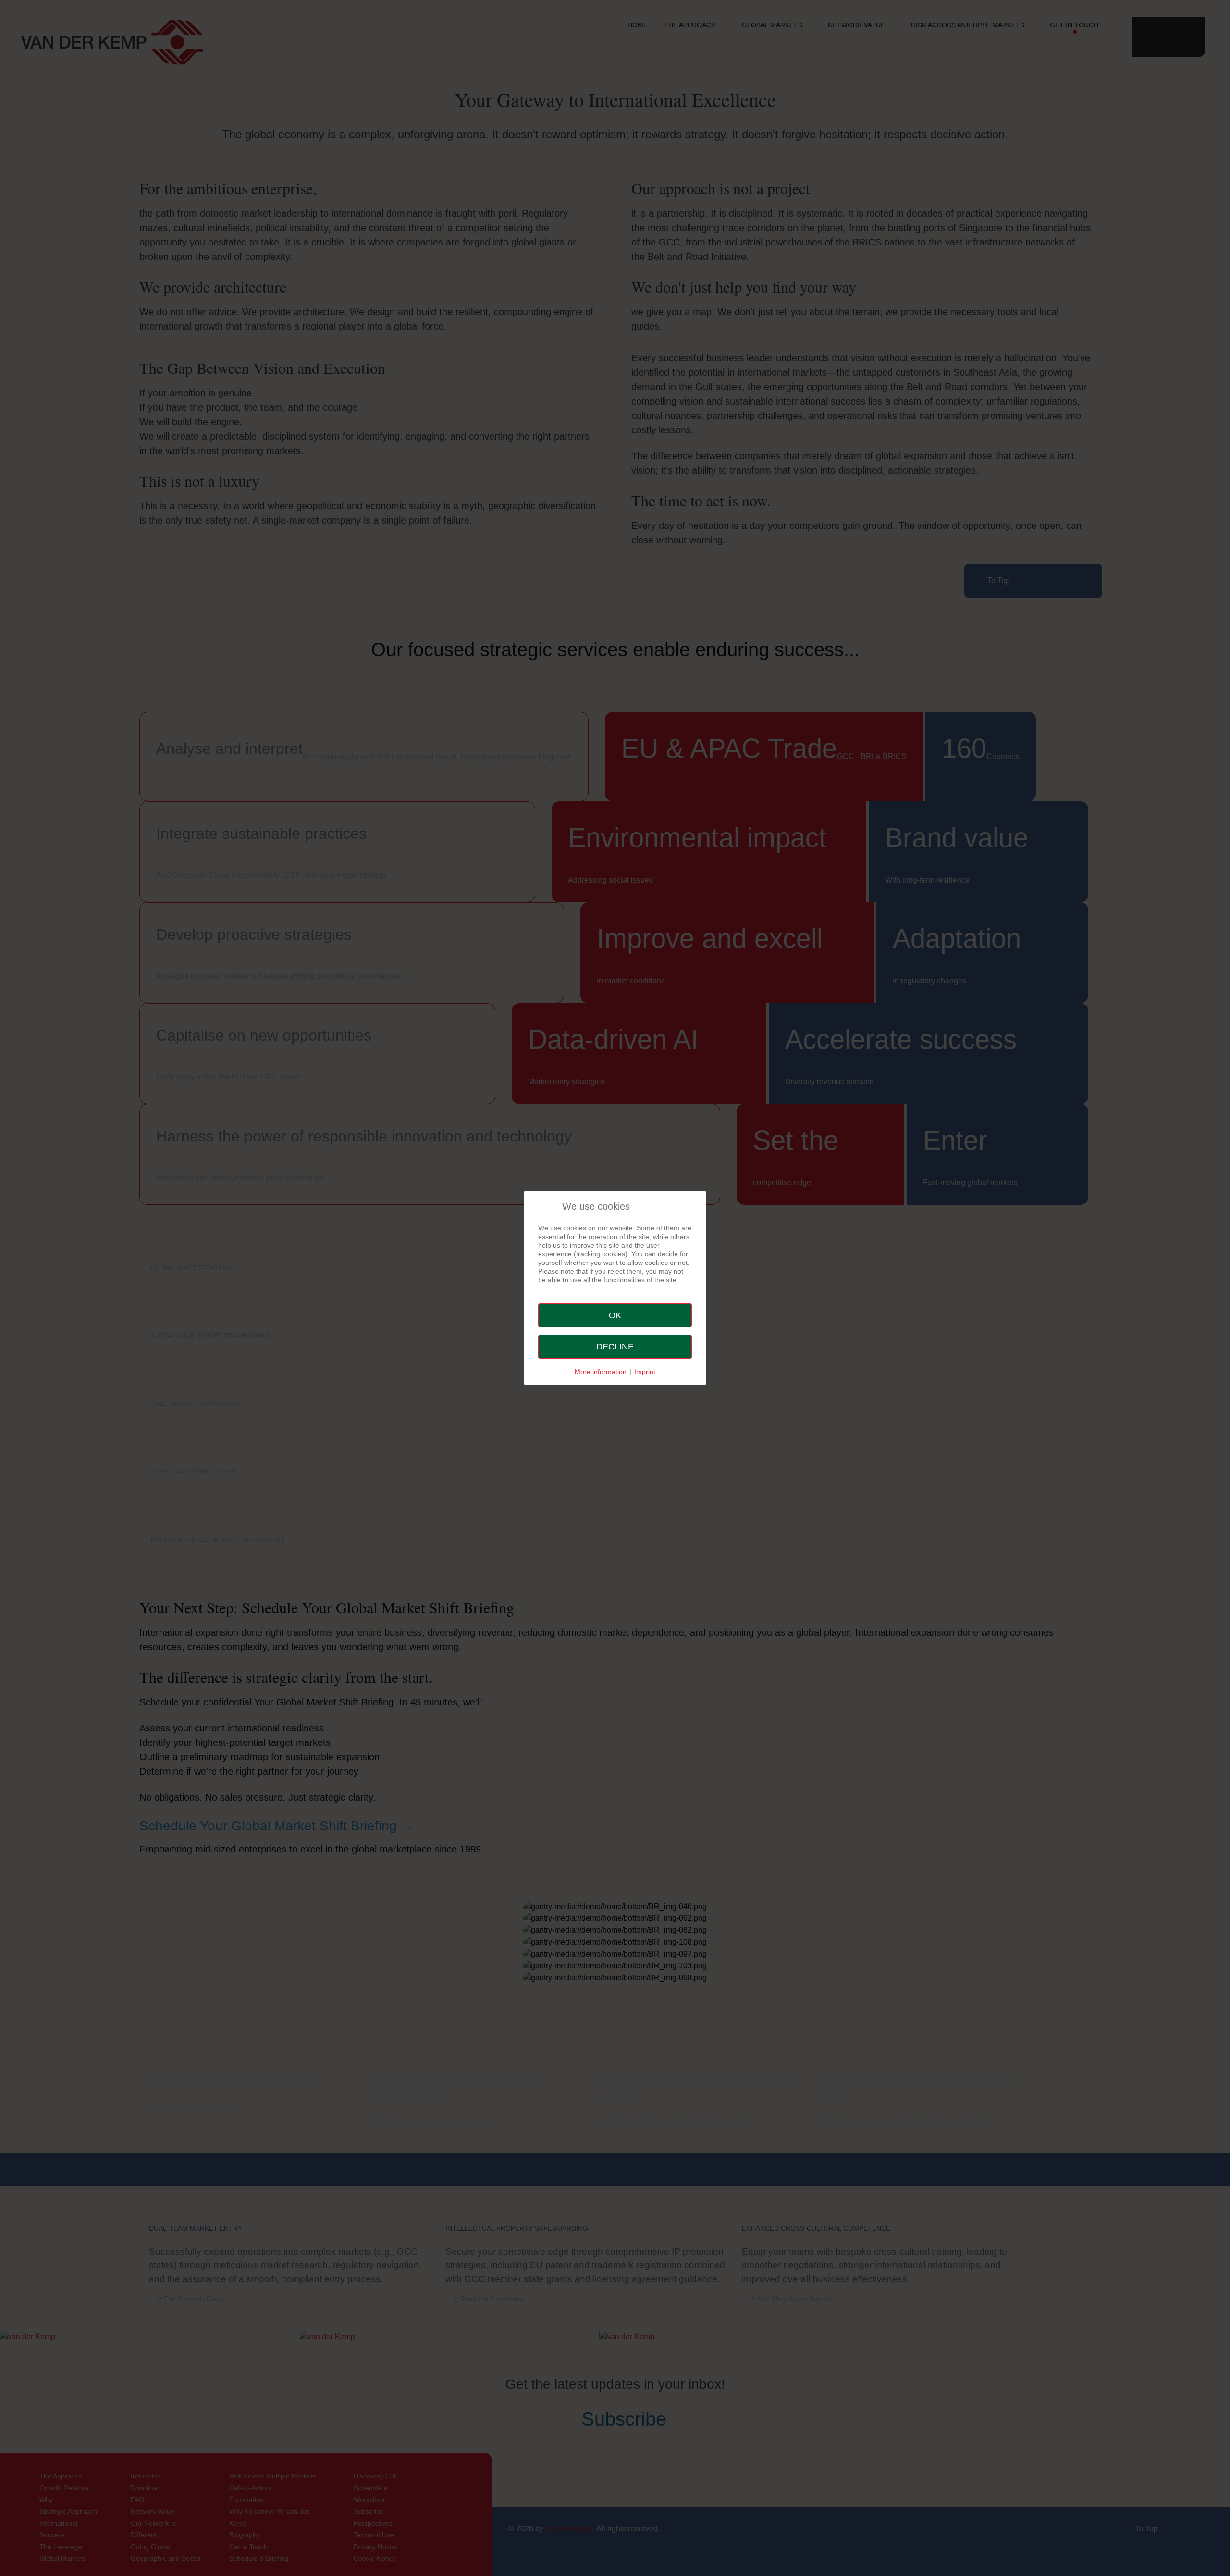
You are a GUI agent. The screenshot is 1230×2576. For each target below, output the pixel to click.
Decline (615, 1347)
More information (601, 1372)
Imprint (645, 1372)
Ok (615, 1315)
